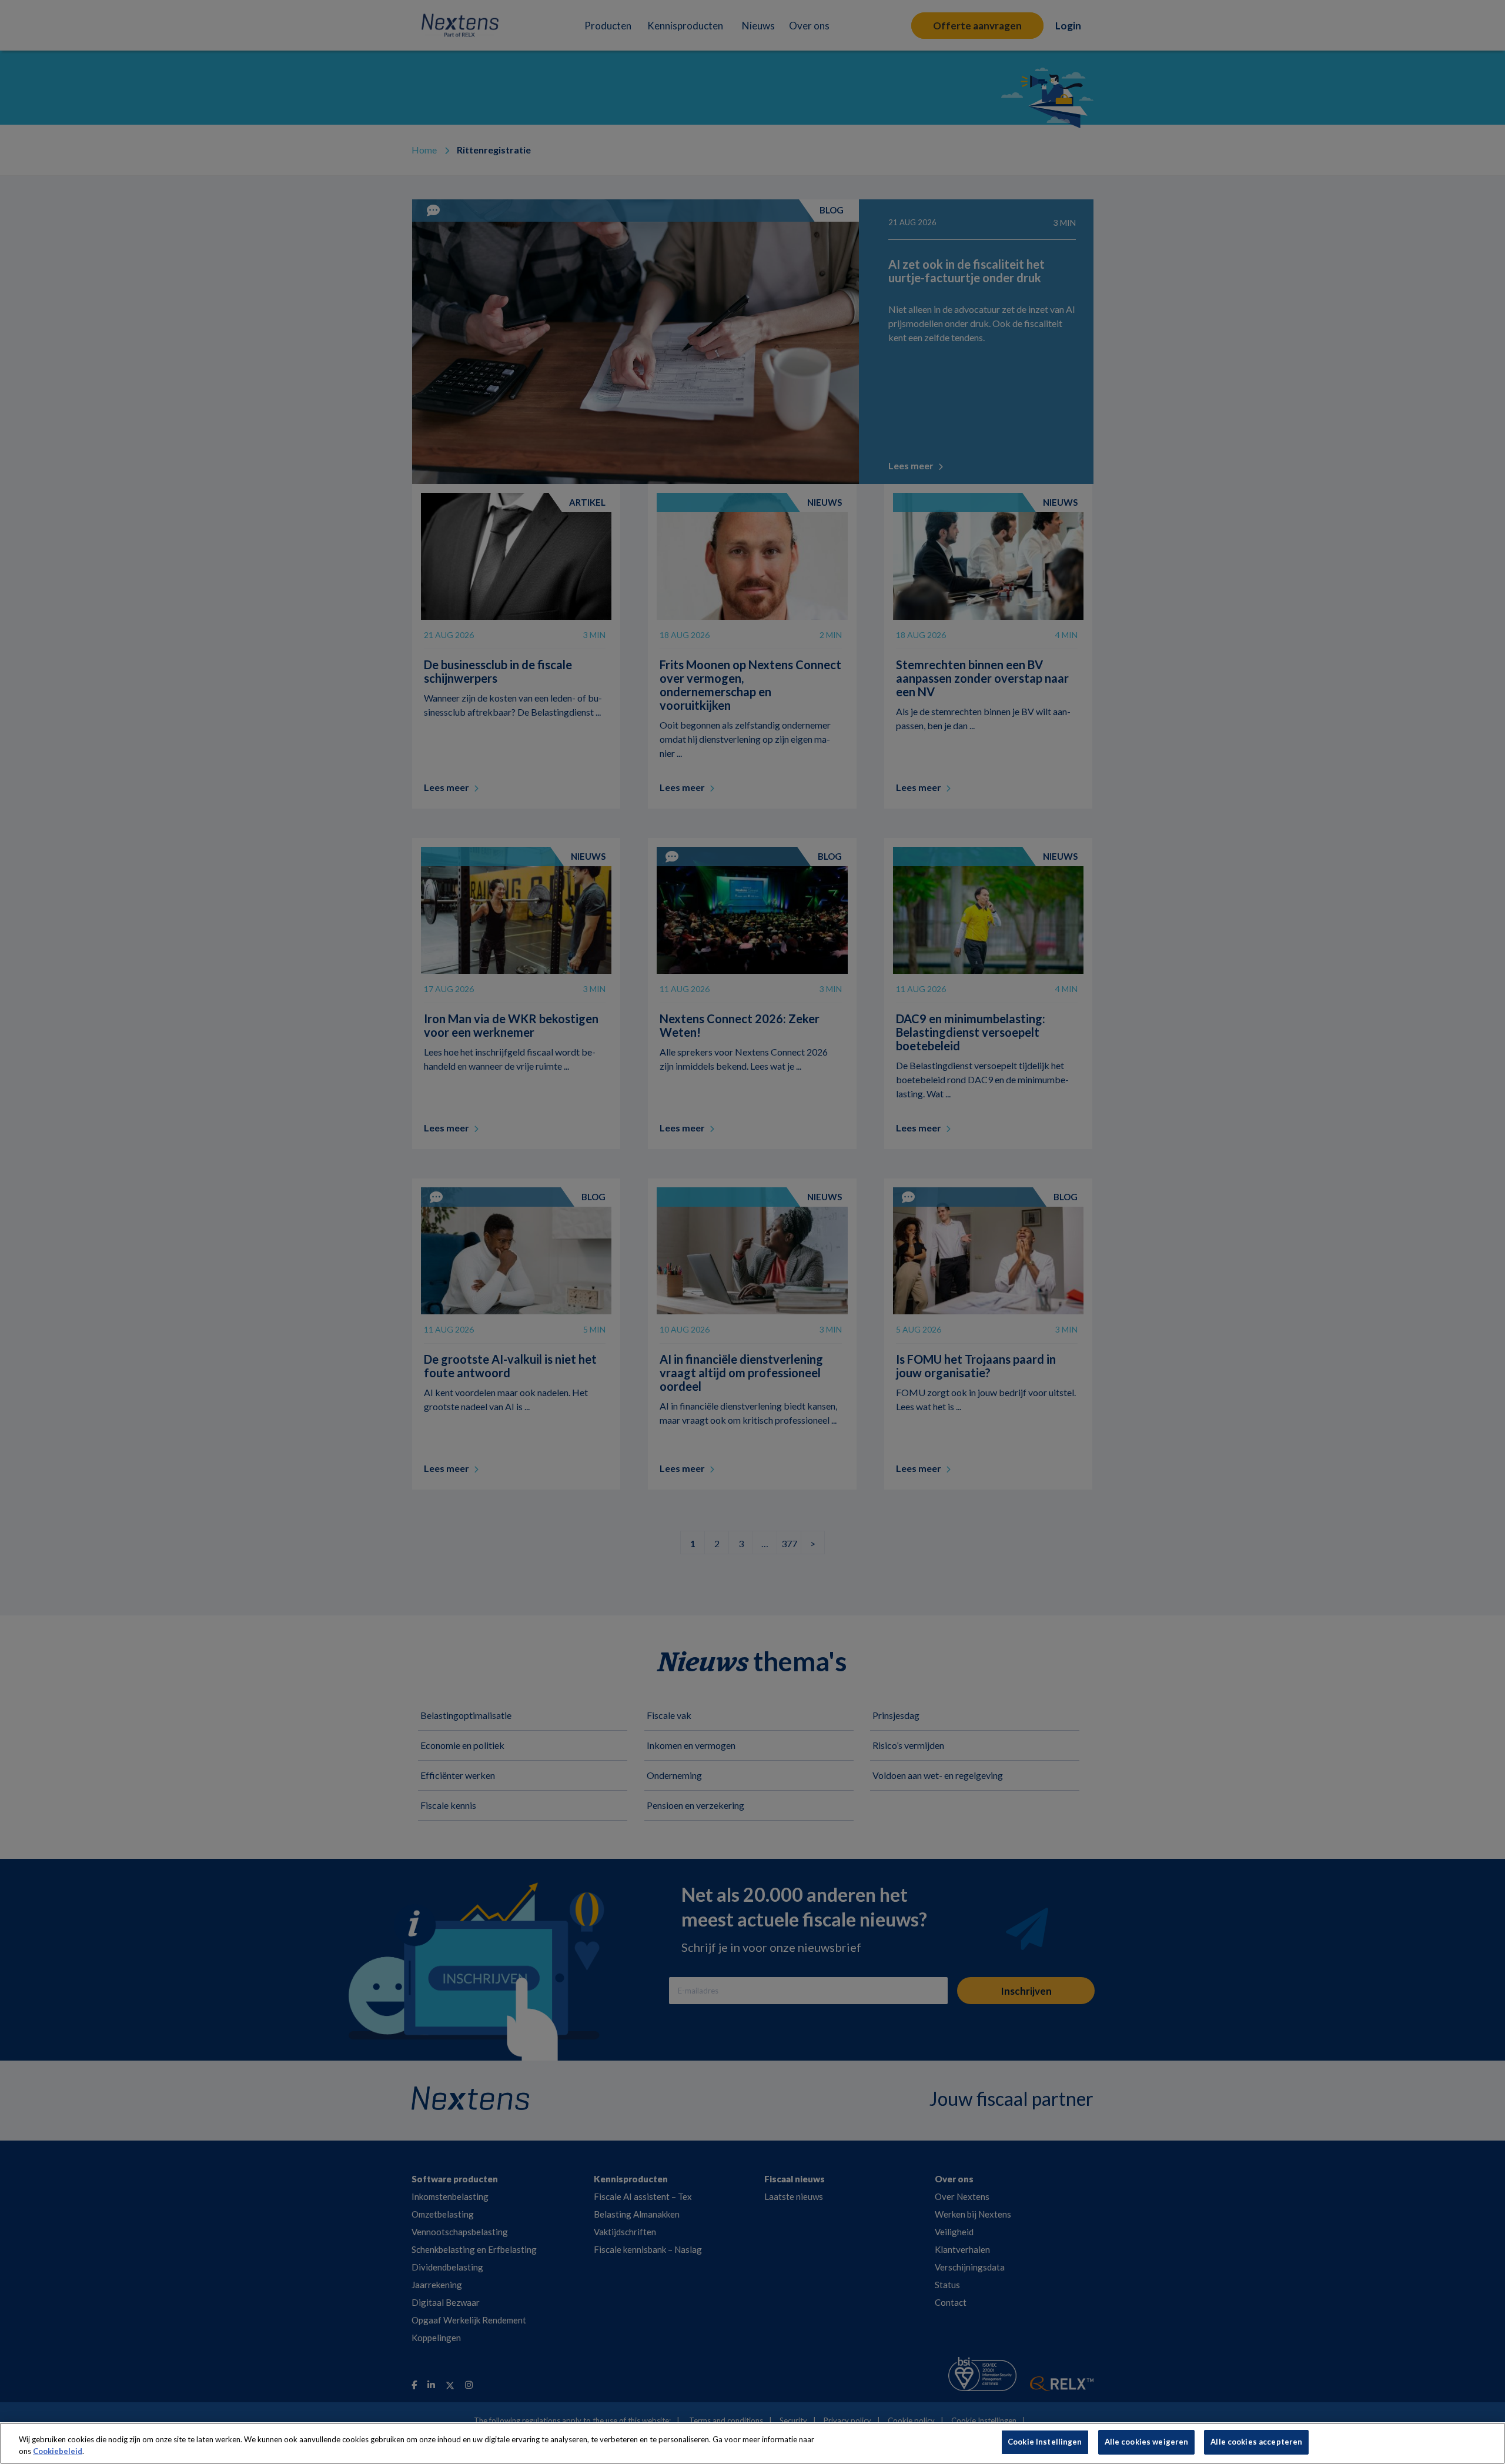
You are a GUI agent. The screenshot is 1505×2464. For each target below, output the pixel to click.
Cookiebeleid (58, 2451)
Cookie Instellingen (1045, 2442)
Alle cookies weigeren (1147, 2442)
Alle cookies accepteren (1256, 2442)
